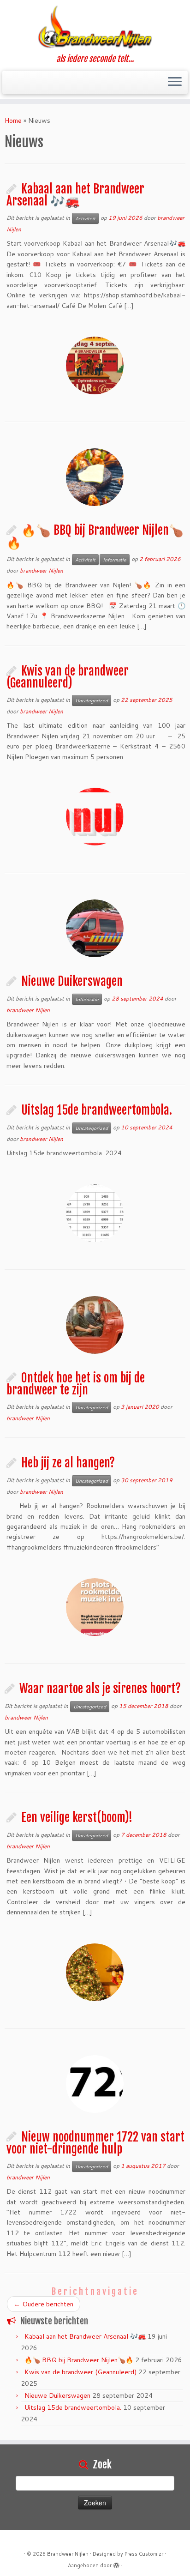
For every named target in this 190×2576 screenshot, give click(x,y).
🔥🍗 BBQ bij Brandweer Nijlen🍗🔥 (95, 536)
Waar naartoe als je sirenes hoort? (100, 1689)
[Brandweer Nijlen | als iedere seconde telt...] (95, 27)
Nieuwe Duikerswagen (72, 981)
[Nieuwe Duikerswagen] (95, 928)
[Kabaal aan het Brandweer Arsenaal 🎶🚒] (95, 365)
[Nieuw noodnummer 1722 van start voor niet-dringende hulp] (95, 2084)
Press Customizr (144, 2554)
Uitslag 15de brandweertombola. (97, 1110)
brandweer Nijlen (42, 570)
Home (13, 121)
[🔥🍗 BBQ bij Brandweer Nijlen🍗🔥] (95, 477)
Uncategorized (92, 700)
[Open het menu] (175, 83)
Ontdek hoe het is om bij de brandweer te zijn (76, 1384)
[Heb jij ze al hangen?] (95, 1607)
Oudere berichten (44, 2304)
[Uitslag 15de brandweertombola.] (95, 1213)
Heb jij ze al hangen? (68, 1463)
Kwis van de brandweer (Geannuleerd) (68, 677)
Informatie (115, 560)
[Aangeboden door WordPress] (116, 2564)
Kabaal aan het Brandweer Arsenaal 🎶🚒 (75, 195)
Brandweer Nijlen (68, 2554)
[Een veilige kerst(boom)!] (95, 1972)
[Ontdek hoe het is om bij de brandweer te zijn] (95, 1325)
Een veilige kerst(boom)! (77, 1817)
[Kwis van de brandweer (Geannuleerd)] (95, 817)
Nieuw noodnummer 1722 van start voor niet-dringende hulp (95, 2143)
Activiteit (85, 218)
